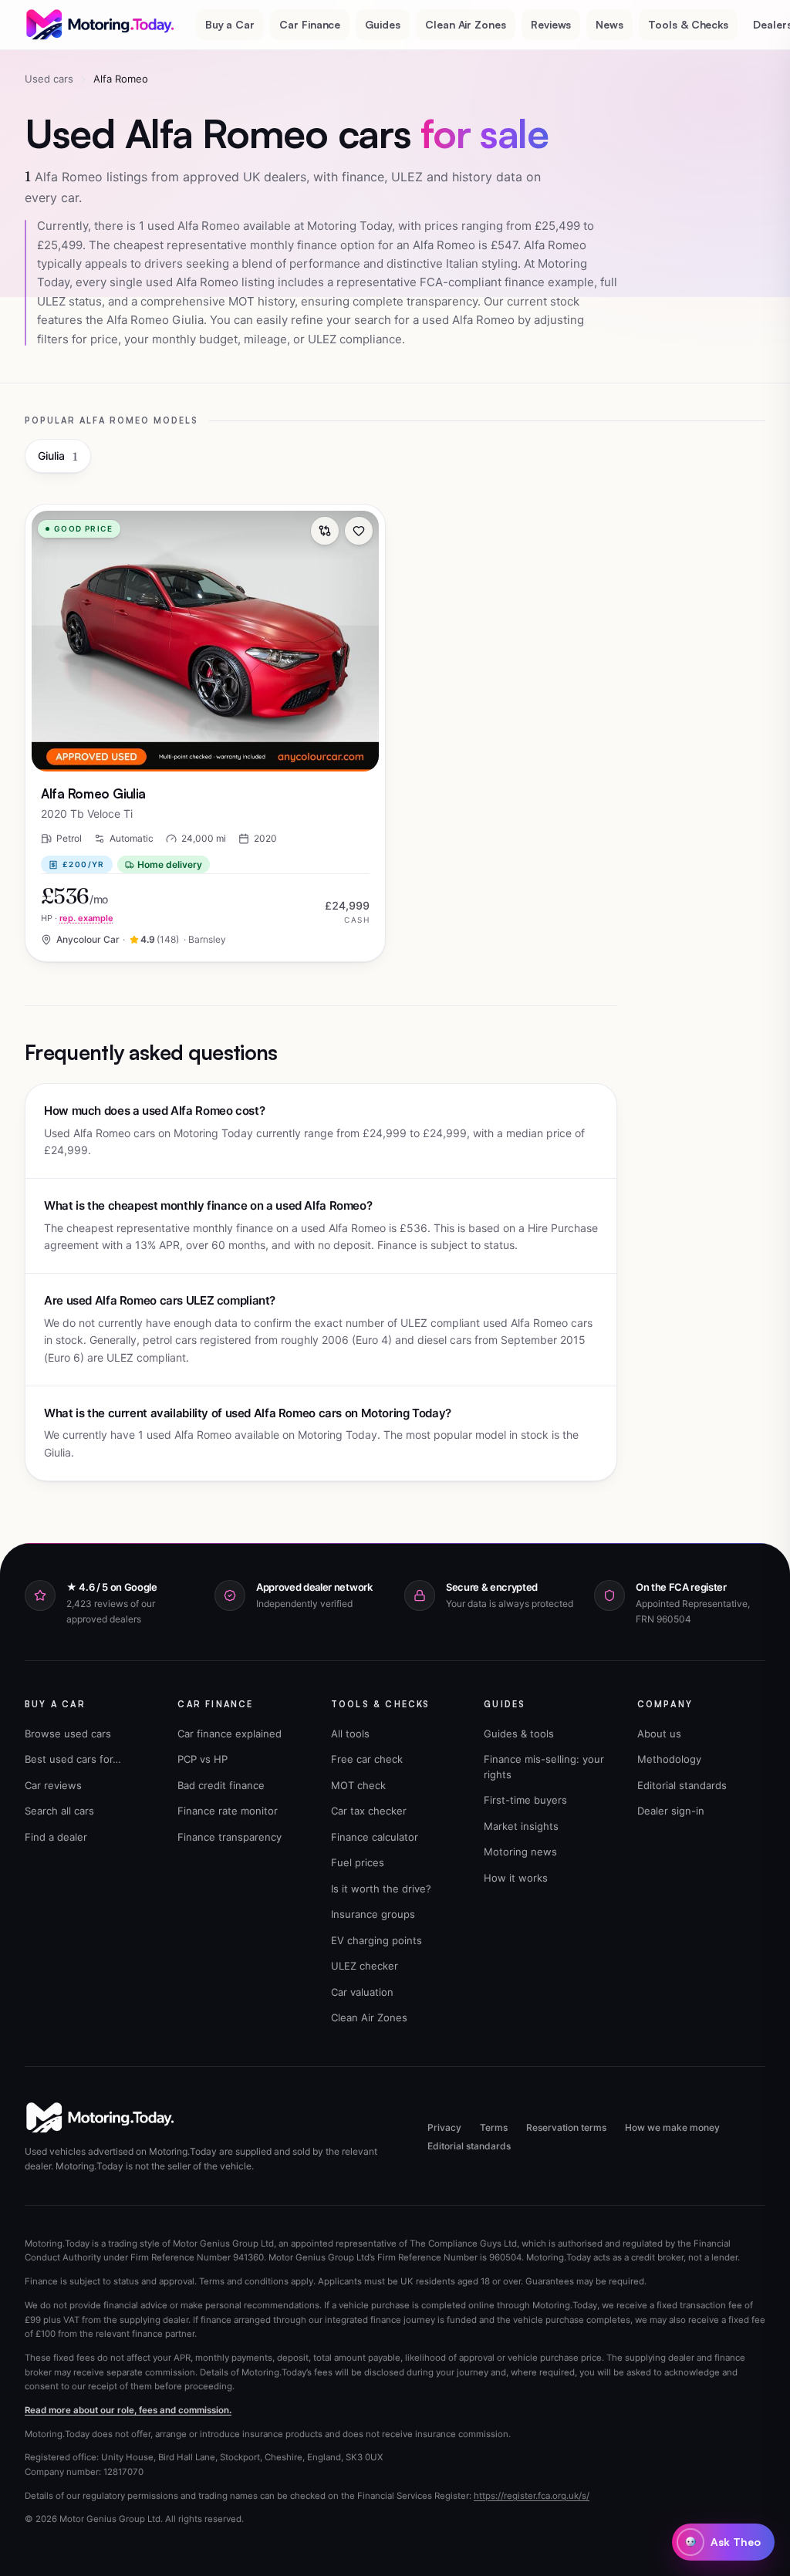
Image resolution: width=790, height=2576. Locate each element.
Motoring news (520, 1852)
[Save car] (359, 531)
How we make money (672, 2127)
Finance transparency (230, 1837)
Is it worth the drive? (381, 1889)
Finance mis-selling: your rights (544, 1767)
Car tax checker (369, 1811)
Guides (383, 24)
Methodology (669, 1759)
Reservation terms (566, 2127)
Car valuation (362, 1992)
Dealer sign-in (671, 1811)
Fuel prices (358, 1862)
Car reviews (53, 1785)
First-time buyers (525, 1800)
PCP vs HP (203, 1759)
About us (659, 1734)
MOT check (358, 1785)
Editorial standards (682, 1785)
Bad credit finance (221, 1785)
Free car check (367, 1759)
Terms (494, 2127)
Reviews (551, 24)
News (609, 24)
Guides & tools (519, 1734)
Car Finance (310, 24)
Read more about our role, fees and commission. (128, 2410)
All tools (350, 1734)
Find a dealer (56, 1837)
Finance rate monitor (228, 1811)
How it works (516, 1878)
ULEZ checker (365, 1966)
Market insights (521, 1826)
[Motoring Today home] (101, 25)
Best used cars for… (73, 1759)
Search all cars (59, 1811)
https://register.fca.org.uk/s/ (532, 2496)
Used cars (49, 79)
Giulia (58, 456)
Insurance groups (373, 1914)
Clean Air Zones (466, 24)
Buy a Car (230, 24)
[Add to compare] (325, 531)
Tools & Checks (688, 24)
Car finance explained (230, 1734)
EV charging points (376, 1940)
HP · (77, 918)
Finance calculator (375, 1837)
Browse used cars (68, 1734)
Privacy (444, 2127)
